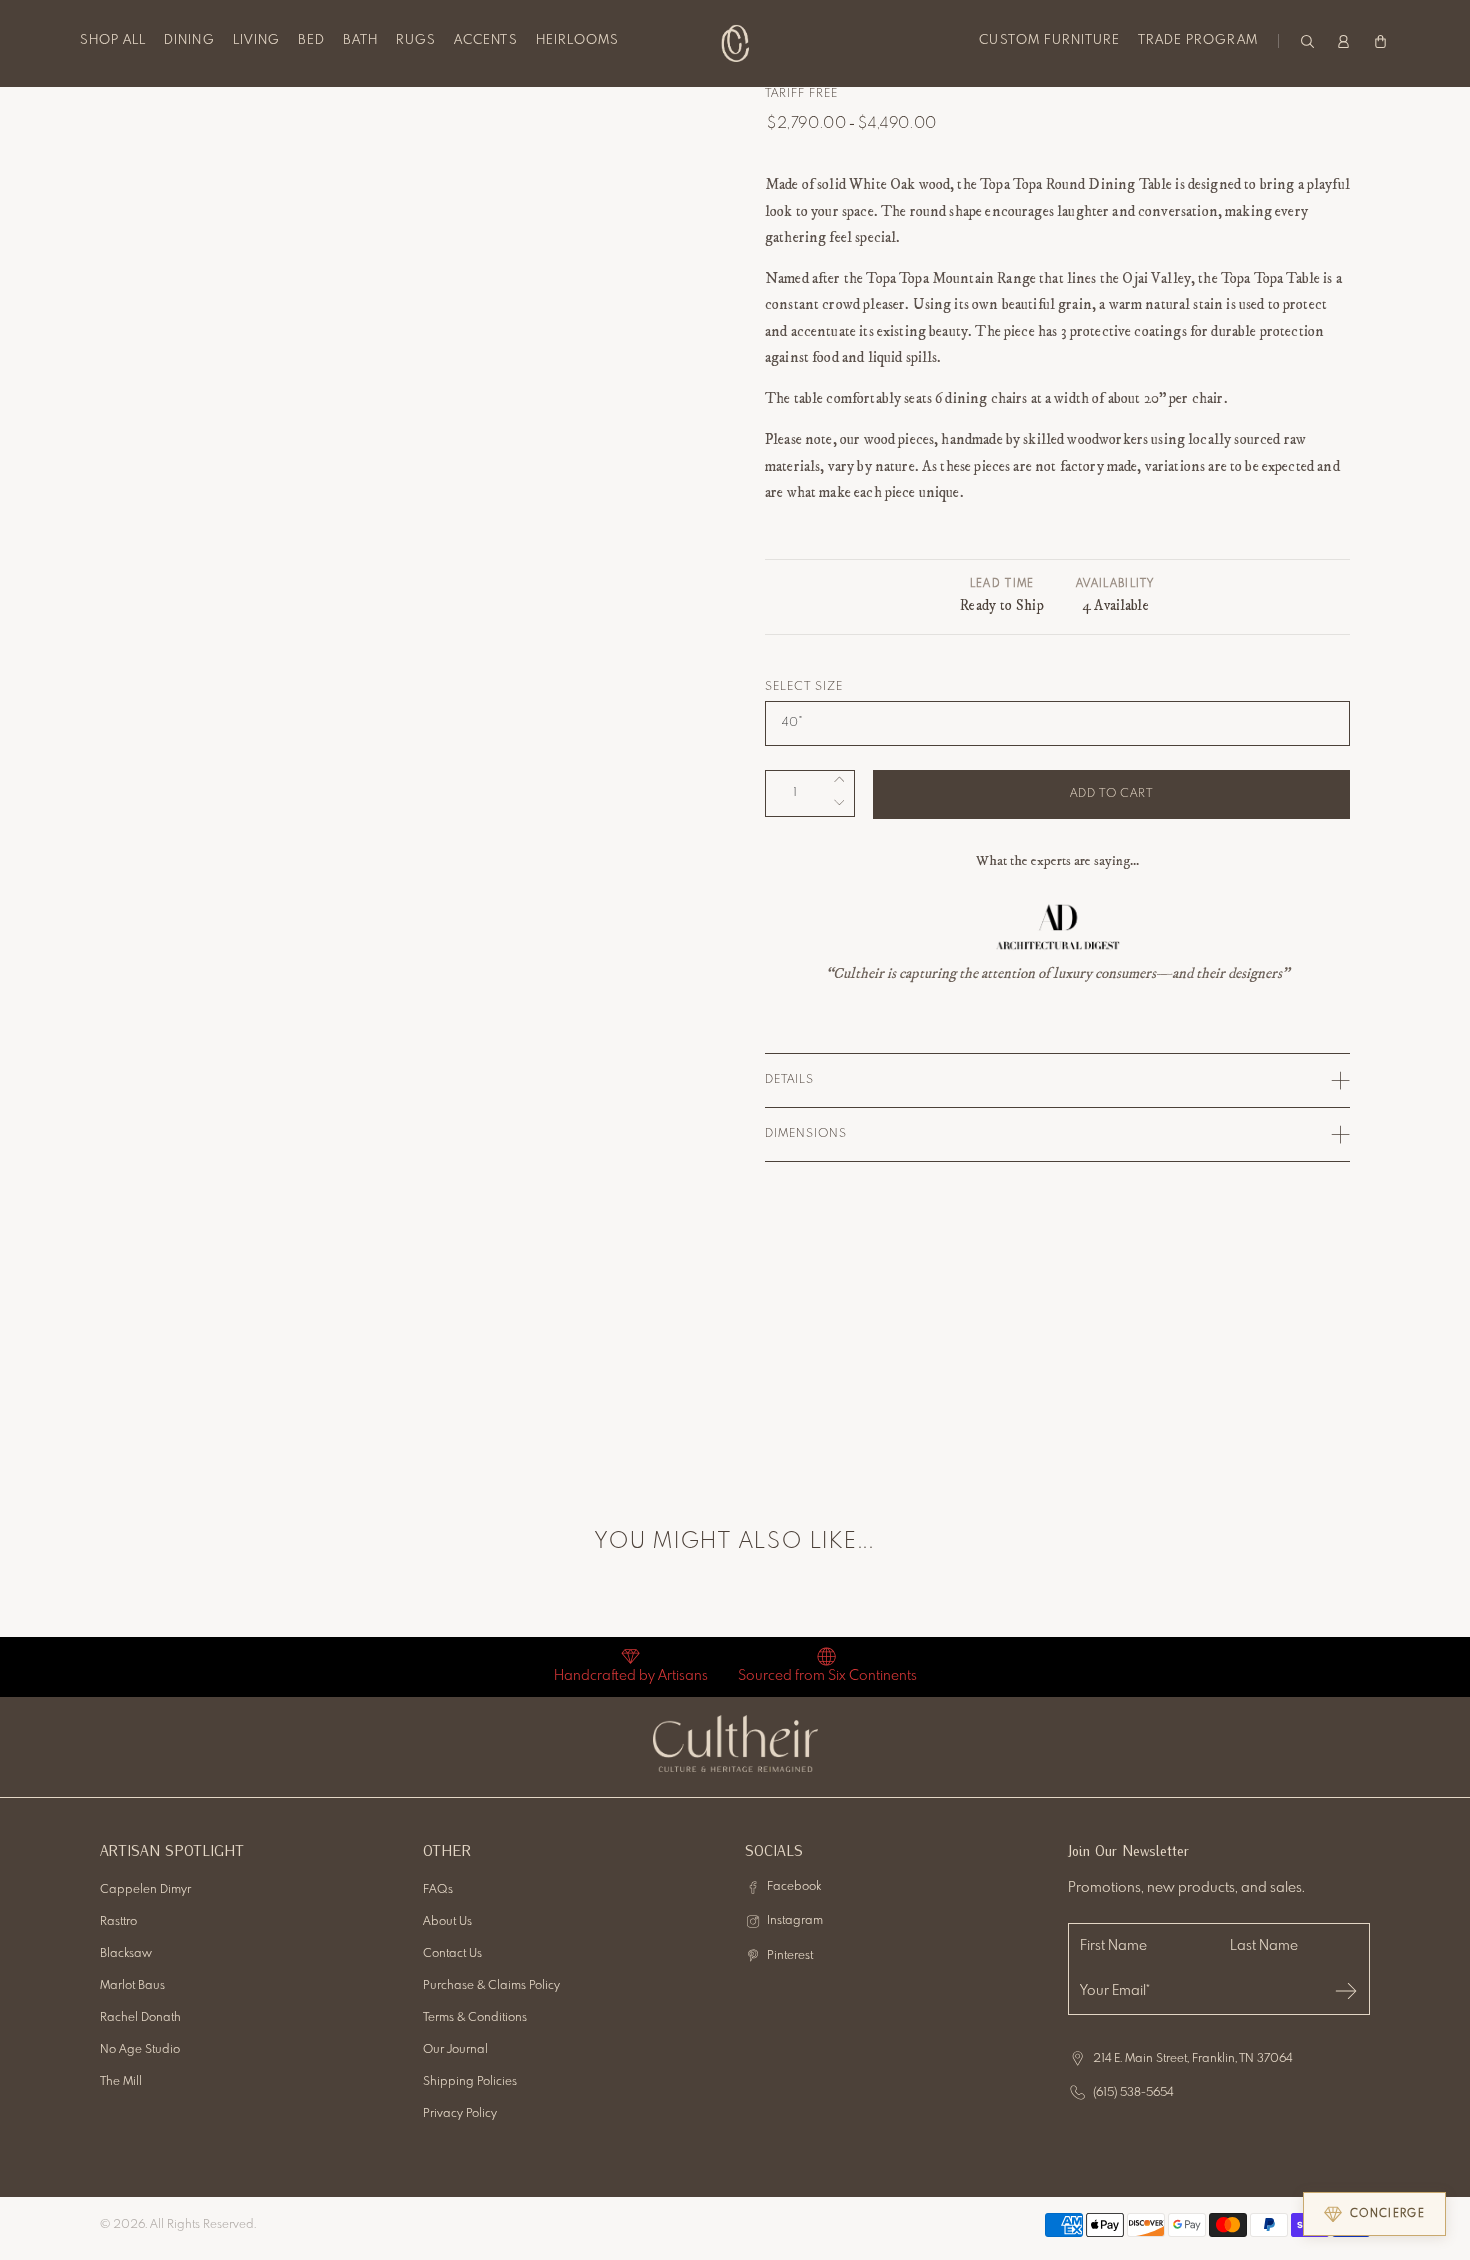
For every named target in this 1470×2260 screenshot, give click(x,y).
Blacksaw (126, 1954)
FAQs (438, 1890)
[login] (1343, 40)
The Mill (121, 2082)
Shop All (113, 40)
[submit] (1346, 1991)
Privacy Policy (460, 2114)
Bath (360, 40)
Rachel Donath (140, 2018)
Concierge (1387, 2214)
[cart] (1380, 40)
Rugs (416, 40)
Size (829, 687)
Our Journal (455, 2050)
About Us (447, 1922)
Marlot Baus (132, 1986)
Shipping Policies (470, 2082)
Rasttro (118, 1922)
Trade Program (1198, 40)
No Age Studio (140, 2050)
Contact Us (452, 1954)
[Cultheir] (735, 43)
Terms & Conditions (475, 2018)
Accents (485, 40)
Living (256, 40)
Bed (311, 40)
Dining (189, 40)
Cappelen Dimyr (145, 1890)
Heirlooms (577, 40)
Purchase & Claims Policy (491, 1986)
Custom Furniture (1049, 40)
